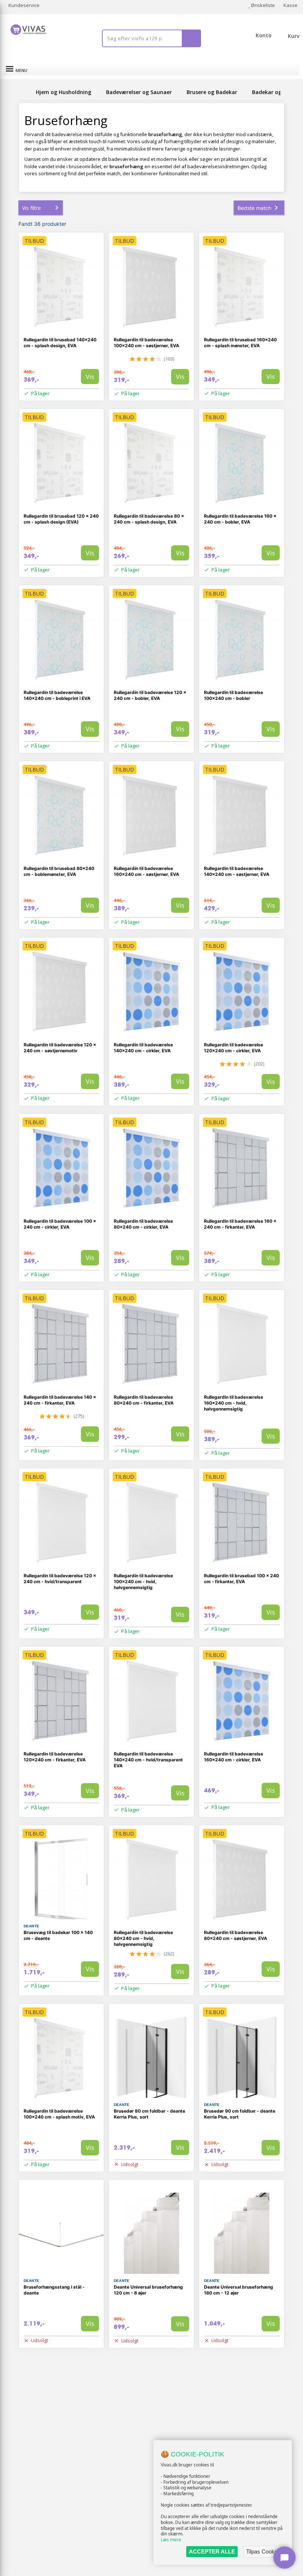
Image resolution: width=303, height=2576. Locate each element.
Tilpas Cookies (264, 2551)
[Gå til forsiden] (26, 92)
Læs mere (171, 2540)
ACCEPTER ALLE (212, 2551)
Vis (90, 377)
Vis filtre (32, 208)
